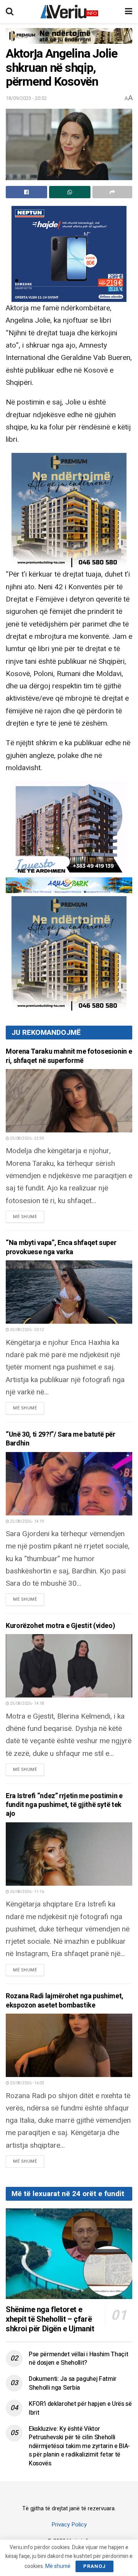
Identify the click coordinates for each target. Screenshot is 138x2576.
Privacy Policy (69, 2525)
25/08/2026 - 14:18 (27, 1704)
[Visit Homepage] (69, 12)
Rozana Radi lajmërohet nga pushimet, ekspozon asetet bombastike (65, 2001)
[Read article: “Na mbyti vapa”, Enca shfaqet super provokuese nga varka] (69, 1292)
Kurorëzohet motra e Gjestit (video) (60, 1626)
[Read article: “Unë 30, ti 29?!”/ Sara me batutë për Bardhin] (69, 1484)
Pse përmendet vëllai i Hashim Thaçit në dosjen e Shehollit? (78, 2359)
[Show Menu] (129, 12)
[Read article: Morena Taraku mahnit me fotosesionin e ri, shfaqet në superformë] (69, 1101)
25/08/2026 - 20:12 (27, 1330)
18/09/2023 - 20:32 (26, 98)
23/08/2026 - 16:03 (27, 2083)
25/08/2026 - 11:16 (27, 1892)
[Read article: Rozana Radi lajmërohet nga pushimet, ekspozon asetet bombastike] (69, 2045)
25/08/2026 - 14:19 (27, 1522)
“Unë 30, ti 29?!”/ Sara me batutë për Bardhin (61, 1439)
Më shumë (29, 1217)
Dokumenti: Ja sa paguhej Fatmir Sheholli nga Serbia (73, 2383)
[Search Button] (10, 12)
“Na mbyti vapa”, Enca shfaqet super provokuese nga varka (61, 1247)
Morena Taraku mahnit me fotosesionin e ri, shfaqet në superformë (69, 1056)
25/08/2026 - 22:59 (27, 1139)
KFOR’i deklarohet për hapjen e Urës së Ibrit (80, 2408)
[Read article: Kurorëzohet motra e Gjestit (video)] (69, 1666)
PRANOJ (94, 2566)
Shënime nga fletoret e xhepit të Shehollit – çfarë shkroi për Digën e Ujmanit (50, 2319)
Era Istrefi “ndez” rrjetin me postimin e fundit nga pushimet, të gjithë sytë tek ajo (64, 1805)
